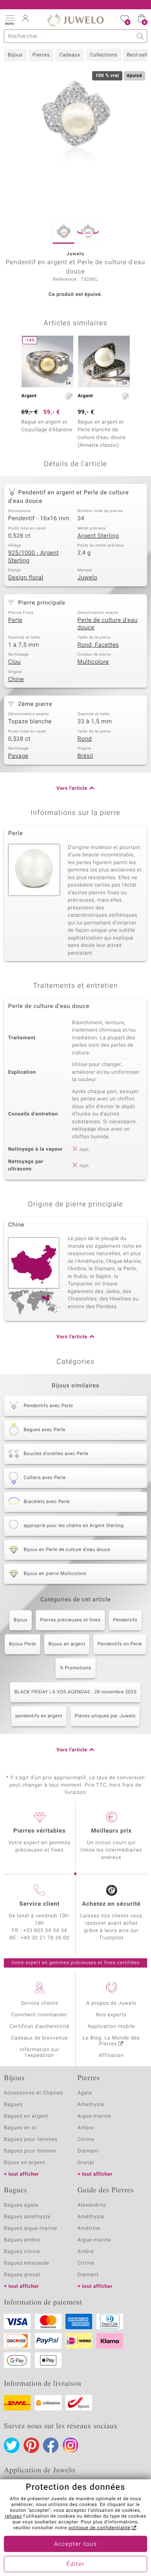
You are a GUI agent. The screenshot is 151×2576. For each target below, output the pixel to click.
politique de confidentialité (100, 2528)
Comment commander (39, 2015)
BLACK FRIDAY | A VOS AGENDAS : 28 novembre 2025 (75, 1692)
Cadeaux (70, 55)
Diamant (88, 2151)
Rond (85, 739)
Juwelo (87, 578)
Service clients (39, 2003)
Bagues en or (21, 2128)
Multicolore (93, 662)
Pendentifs (125, 1620)
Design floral (26, 578)
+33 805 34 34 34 (45, 1931)
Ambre (86, 2128)
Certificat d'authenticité (40, 2027)
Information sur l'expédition (39, 2053)
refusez (13, 2516)
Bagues (13, 2105)
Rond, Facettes (98, 645)
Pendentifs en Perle (120, 1644)
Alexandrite (92, 2205)
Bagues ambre (22, 2240)
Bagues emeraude (27, 2263)
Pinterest (31, 2445)
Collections (103, 55)
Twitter (12, 2445)
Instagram (70, 2445)
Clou (15, 662)
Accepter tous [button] (75, 2544)
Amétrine (89, 2228)
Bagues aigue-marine (31, 2228)
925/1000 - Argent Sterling (33, 557)
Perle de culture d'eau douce (107, 624)
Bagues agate (21, 2205)
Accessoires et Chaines (33, 2093)
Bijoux (15, 55)
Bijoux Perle (22, 1644)
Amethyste (91, 2105)
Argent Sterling (98, 536)
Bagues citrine (22, 2252)
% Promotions (75, 1668)
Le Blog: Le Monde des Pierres (112, 2041)
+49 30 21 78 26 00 (45, 1938)
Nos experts (111, 2015)
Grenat (86, 2163)
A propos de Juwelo (111, 2003)
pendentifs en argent (39, 1716)
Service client (39, 1904)
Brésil (85, 756)
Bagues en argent (26, 2116)
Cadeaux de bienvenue (40, 2038)
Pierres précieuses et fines (70, 1620)
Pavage (18, 756)
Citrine (86, 2140)
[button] (10, 19)
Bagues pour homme (30, 2151)
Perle (15, 620)
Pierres (41, 55)
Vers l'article (72, 788)
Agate (85, 2093)
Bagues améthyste (27, 2217)
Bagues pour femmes (31, 2140)
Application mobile (111, 2027)
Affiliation (111, 2056)
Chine (16, 680)
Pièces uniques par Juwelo (105, 1716)
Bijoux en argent (67, 1644)
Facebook (51, 2445)
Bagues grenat (22, 2275)
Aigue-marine (94, 2116)
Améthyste (91, 2217)
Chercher (140, 36)
